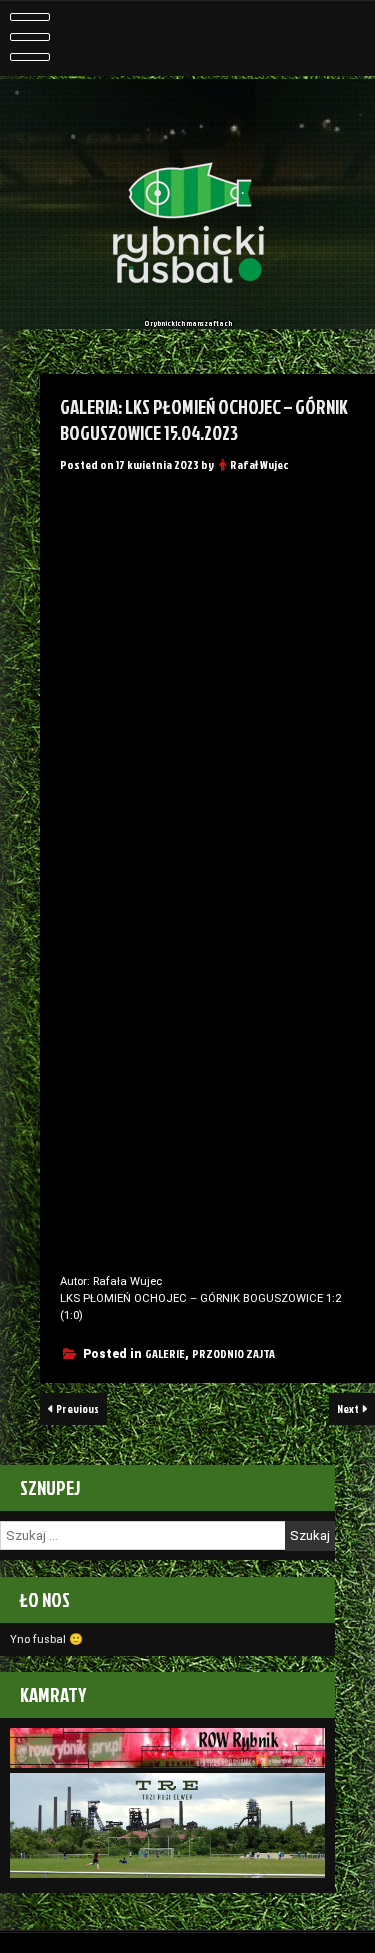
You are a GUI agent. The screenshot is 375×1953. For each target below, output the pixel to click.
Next (349, 1409)
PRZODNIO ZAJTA (233, 1353)
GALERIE (165, 1353)
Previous (76, 1409)
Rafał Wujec (259, 464)
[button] (81, 504)
